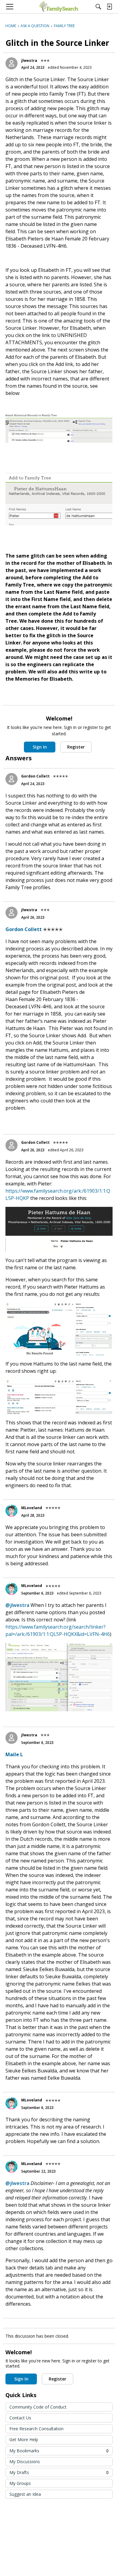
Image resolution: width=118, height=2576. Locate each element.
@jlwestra (17, 1605)
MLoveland (32, 1508)
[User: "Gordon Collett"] (11, 779)
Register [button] (76, 747)
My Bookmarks (59, 2451)
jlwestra (29, 60)
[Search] (98, 7)
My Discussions (25, 2462)
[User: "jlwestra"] (11, 63)
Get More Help (24, 2439)
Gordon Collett (35, 776)
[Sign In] (109, 7)
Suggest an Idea (25, 2494)
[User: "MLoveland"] (11, 1511)
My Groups (20, 2483)
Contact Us (20, 2418)
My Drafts (59, 2472)
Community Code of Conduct (38, 2407)
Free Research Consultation (36, 2429)
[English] (59, 7)
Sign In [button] (40, 747)
